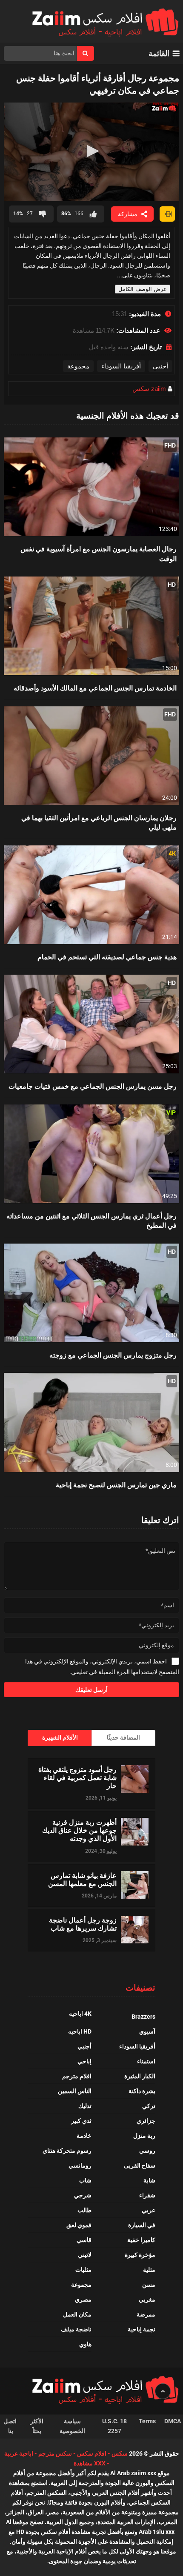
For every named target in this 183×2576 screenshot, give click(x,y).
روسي (147, 2151)
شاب (85, 2180)
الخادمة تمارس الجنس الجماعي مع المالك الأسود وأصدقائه (95, 688)
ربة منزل (144, 2136)
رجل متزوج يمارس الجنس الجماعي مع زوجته (113, 1355)
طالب (84, 2210)
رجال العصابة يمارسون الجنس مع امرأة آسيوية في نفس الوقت (99, 553)
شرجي (83, 2195)
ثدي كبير (81, 2121)
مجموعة (78, 366)
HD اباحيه (80, 2031)
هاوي (85, 2344)
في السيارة (142, 2225)
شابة (149, 2180)
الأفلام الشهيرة (60, 1737)
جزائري (146, 2121)
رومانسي (80, 2165)
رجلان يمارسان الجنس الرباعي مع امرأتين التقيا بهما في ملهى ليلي (99, 822)
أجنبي (160, 366)
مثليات (83, 2270)
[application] (92, 152)
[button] (91, 151)
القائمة (159, 53)
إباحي (84, 2061)
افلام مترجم (77, 2076)
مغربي (147, 2299)
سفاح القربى (140, 2165)
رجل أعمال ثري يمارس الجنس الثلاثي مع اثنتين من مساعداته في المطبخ (91, 1220)
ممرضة (146, 2314)
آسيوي (147, 2031)
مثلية (149, 2270)
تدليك (85, 2106)
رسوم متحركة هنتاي (67, 2151)
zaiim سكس (149, 389)
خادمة (84, 2136)
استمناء (146, 2061)
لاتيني (85, 2255)
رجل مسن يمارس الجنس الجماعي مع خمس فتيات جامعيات (93, 1086)
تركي (149, 2106)
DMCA (173, 2421)
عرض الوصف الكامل (143, 289)
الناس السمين (75, 2091)
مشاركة (128, 214)
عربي (149, 2210)
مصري (83, 2299)
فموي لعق (79, 2225)
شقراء (147, 2195)
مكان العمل (77, 2314)
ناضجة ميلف (76, 2329)
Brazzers (143, 2017)
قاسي (84, 2240)
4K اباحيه (80, 2014)
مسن (149, 2285)
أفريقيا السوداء (121, 366)
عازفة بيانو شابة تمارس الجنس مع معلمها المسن (82, 1879)
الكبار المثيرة (140, 2076)
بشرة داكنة (142, 2091)
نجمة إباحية (142, 2329)
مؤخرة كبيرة (140, 2255)
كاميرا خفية (141, 2240)
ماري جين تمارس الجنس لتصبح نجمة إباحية (116, 1485)
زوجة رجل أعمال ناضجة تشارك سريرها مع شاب (83, 1924)
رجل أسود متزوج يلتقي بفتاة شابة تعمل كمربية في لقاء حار (77, 1777)
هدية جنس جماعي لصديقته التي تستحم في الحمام (107, 957)
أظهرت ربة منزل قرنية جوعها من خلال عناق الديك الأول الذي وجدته (79, 1830)
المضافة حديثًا (123, 1737)
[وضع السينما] (167, 214)
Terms (147, 2421)
